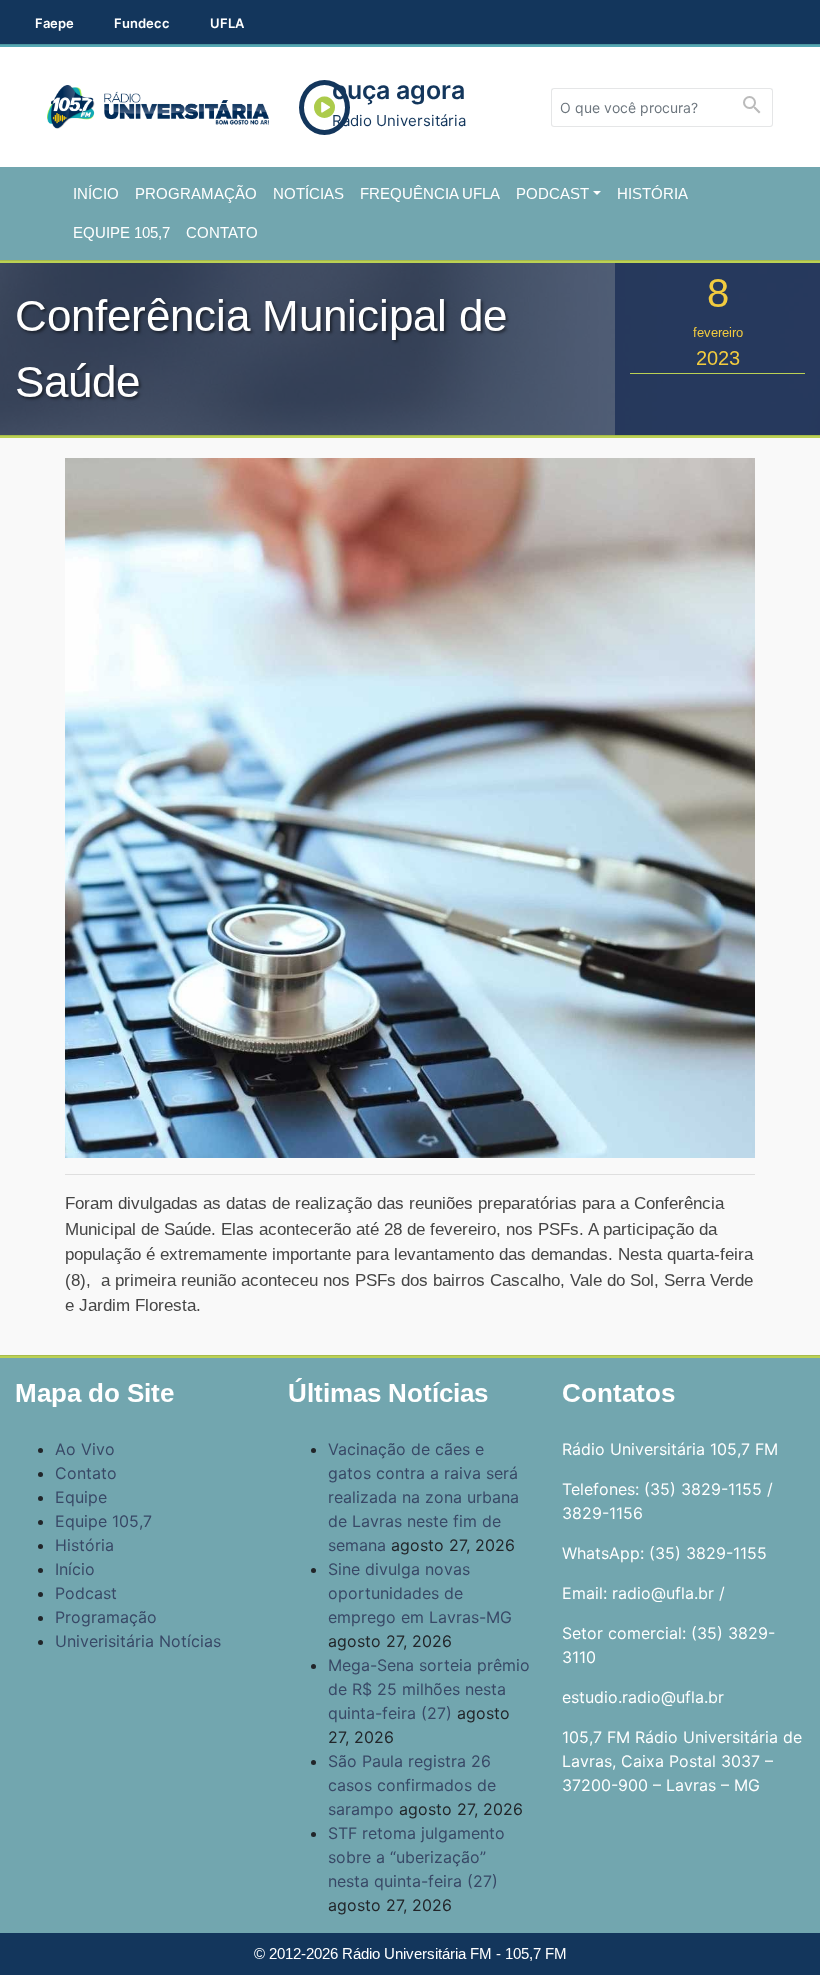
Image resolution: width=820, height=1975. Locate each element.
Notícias (308, 193)
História (652, 193)
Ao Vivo (85, 1449)
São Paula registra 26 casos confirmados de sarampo (412, 1785)
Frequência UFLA (430, 193)
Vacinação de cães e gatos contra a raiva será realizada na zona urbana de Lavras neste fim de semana (423, 1497)
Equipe (81, 1497)
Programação (196, 193)
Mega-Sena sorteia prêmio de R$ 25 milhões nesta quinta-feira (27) (429, 1689)
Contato (222, 232)
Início (96, 193)
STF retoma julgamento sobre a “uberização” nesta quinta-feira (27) (416, 1857)
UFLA (227, 23)
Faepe (54, 23)
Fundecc (142, 23)
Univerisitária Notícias (138, 1641)
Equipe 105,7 (121, 232)
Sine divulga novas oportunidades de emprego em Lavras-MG (420, 1593)
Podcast (552, 193)
